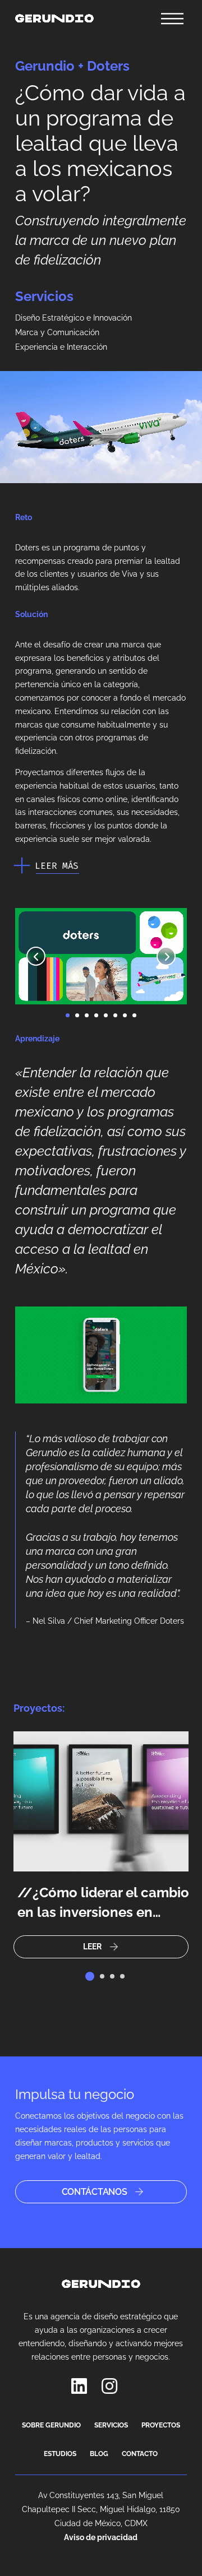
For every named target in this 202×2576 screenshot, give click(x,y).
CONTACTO (140, 2454)
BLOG (99, 2454)
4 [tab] (122, 1976)
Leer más (57, 866)
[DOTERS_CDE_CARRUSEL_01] (101, 1004)
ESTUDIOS (60, 2454)
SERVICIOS (111, 2425)
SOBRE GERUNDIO (51, 2425)
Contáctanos (95, 2192)
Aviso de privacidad (101, 2537)
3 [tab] (112, 1976)
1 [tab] (90, 1976)
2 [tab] (102, 1976)
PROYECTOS (161, 2425)
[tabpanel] (101, 1845)
